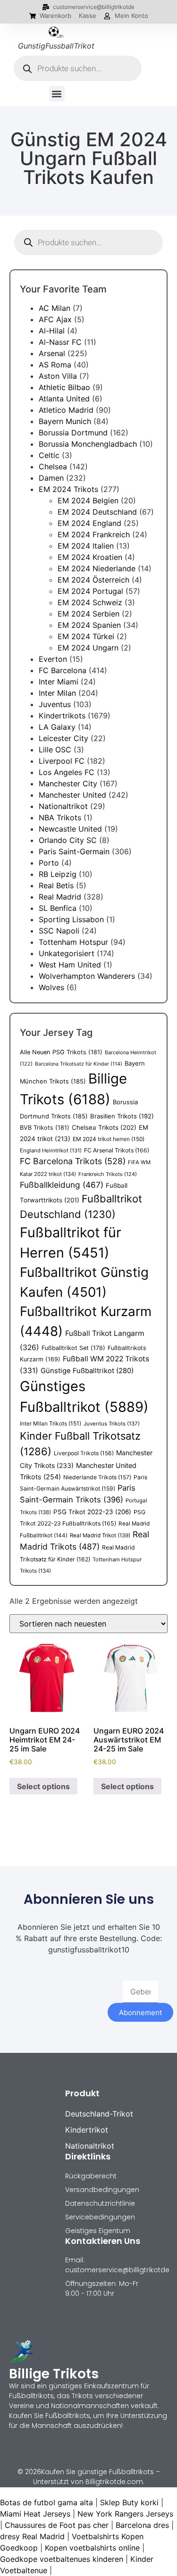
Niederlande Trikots (97, 1477)
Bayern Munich (65, 421)
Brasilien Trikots (122, 1116)
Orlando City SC (68, 840)
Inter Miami (59, 682)
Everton (53, 659)
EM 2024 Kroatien (90, 557)
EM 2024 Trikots (68, 489)
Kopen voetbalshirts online (92, 2548)
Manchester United (72, 795)
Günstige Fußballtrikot (87, 1371)
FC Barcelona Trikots (73, 1161)
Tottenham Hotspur (73, 942)
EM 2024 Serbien (88, 614)
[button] (57, 94)
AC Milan (55, 308)
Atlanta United (64, 399)
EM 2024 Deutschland (97, 512)
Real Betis (56, 885)
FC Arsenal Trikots (117, 1150)
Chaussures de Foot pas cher (57, 2525)
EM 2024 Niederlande (97, 568)
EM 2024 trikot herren (109, 1139)
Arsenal (52, 353)
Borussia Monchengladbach (88, 444)
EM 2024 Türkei (86, 636)
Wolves (51, 987)
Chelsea (53, 467)
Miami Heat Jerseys (35, 2514)
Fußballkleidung (62, 1185)
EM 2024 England (89, 523)
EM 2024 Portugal (90, 591)
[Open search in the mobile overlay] (78, 68)
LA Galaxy (57, 727)
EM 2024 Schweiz (90, 602)
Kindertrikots (62, 716)
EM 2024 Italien (86, 546)
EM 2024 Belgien (88, 500)
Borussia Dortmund (73, 433)
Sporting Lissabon (71, 919)
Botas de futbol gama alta (46, 2502)
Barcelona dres (142, 2525)
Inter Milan (57, 693)
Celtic (49, 455)
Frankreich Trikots (108, 1174)
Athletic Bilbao (64, 387)
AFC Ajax (55, 319)
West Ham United (70, 965)
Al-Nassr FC (60, 342)
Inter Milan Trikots (51, 1423)
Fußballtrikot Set (73, 1348)
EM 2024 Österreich (93, 580)
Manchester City (68, 784)
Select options (43, 1786)
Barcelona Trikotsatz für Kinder (79, 1064)
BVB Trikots (45, 1128)
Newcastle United (70, 829)
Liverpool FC (62, 761)
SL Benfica (58, 908)
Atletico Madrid (66, 410)
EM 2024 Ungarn (88, 648)
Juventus (55, 704)
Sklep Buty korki (129, 2502)
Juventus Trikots (112, 1424)
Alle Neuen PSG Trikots (61, 1052)
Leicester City (63, 738)
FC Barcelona (63, 670)
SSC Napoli (59, 931)
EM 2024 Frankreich (94, 534)
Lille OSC (55, 750)
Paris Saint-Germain (74, 851)
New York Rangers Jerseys (125, 2514)
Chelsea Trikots (104, 1127)
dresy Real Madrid (32, 2536)
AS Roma (55, 365)
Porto (49, 863)
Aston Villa (58, 376)
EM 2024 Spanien (89, 625)
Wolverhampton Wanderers (87, 976)
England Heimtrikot (51, 1150)
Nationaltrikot (63, 806)
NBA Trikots (60, 817)
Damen (51, 478)
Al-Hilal (52, 331)
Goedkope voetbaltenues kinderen (62, 2559)
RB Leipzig (58, 874)
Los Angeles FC (67, 772)
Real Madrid (60, 897)
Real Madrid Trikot (100, 1535)
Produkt (82, 2093)
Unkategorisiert (67, 953)
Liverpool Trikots (84, 1453)
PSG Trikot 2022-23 (92, 1512)
